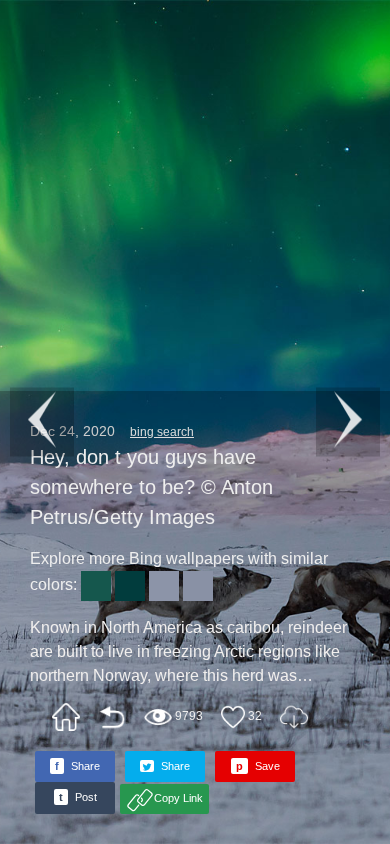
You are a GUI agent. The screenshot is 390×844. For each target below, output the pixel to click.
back (112, 717)
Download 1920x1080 (294, 717)
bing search (162, 432)
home (66, 717)
